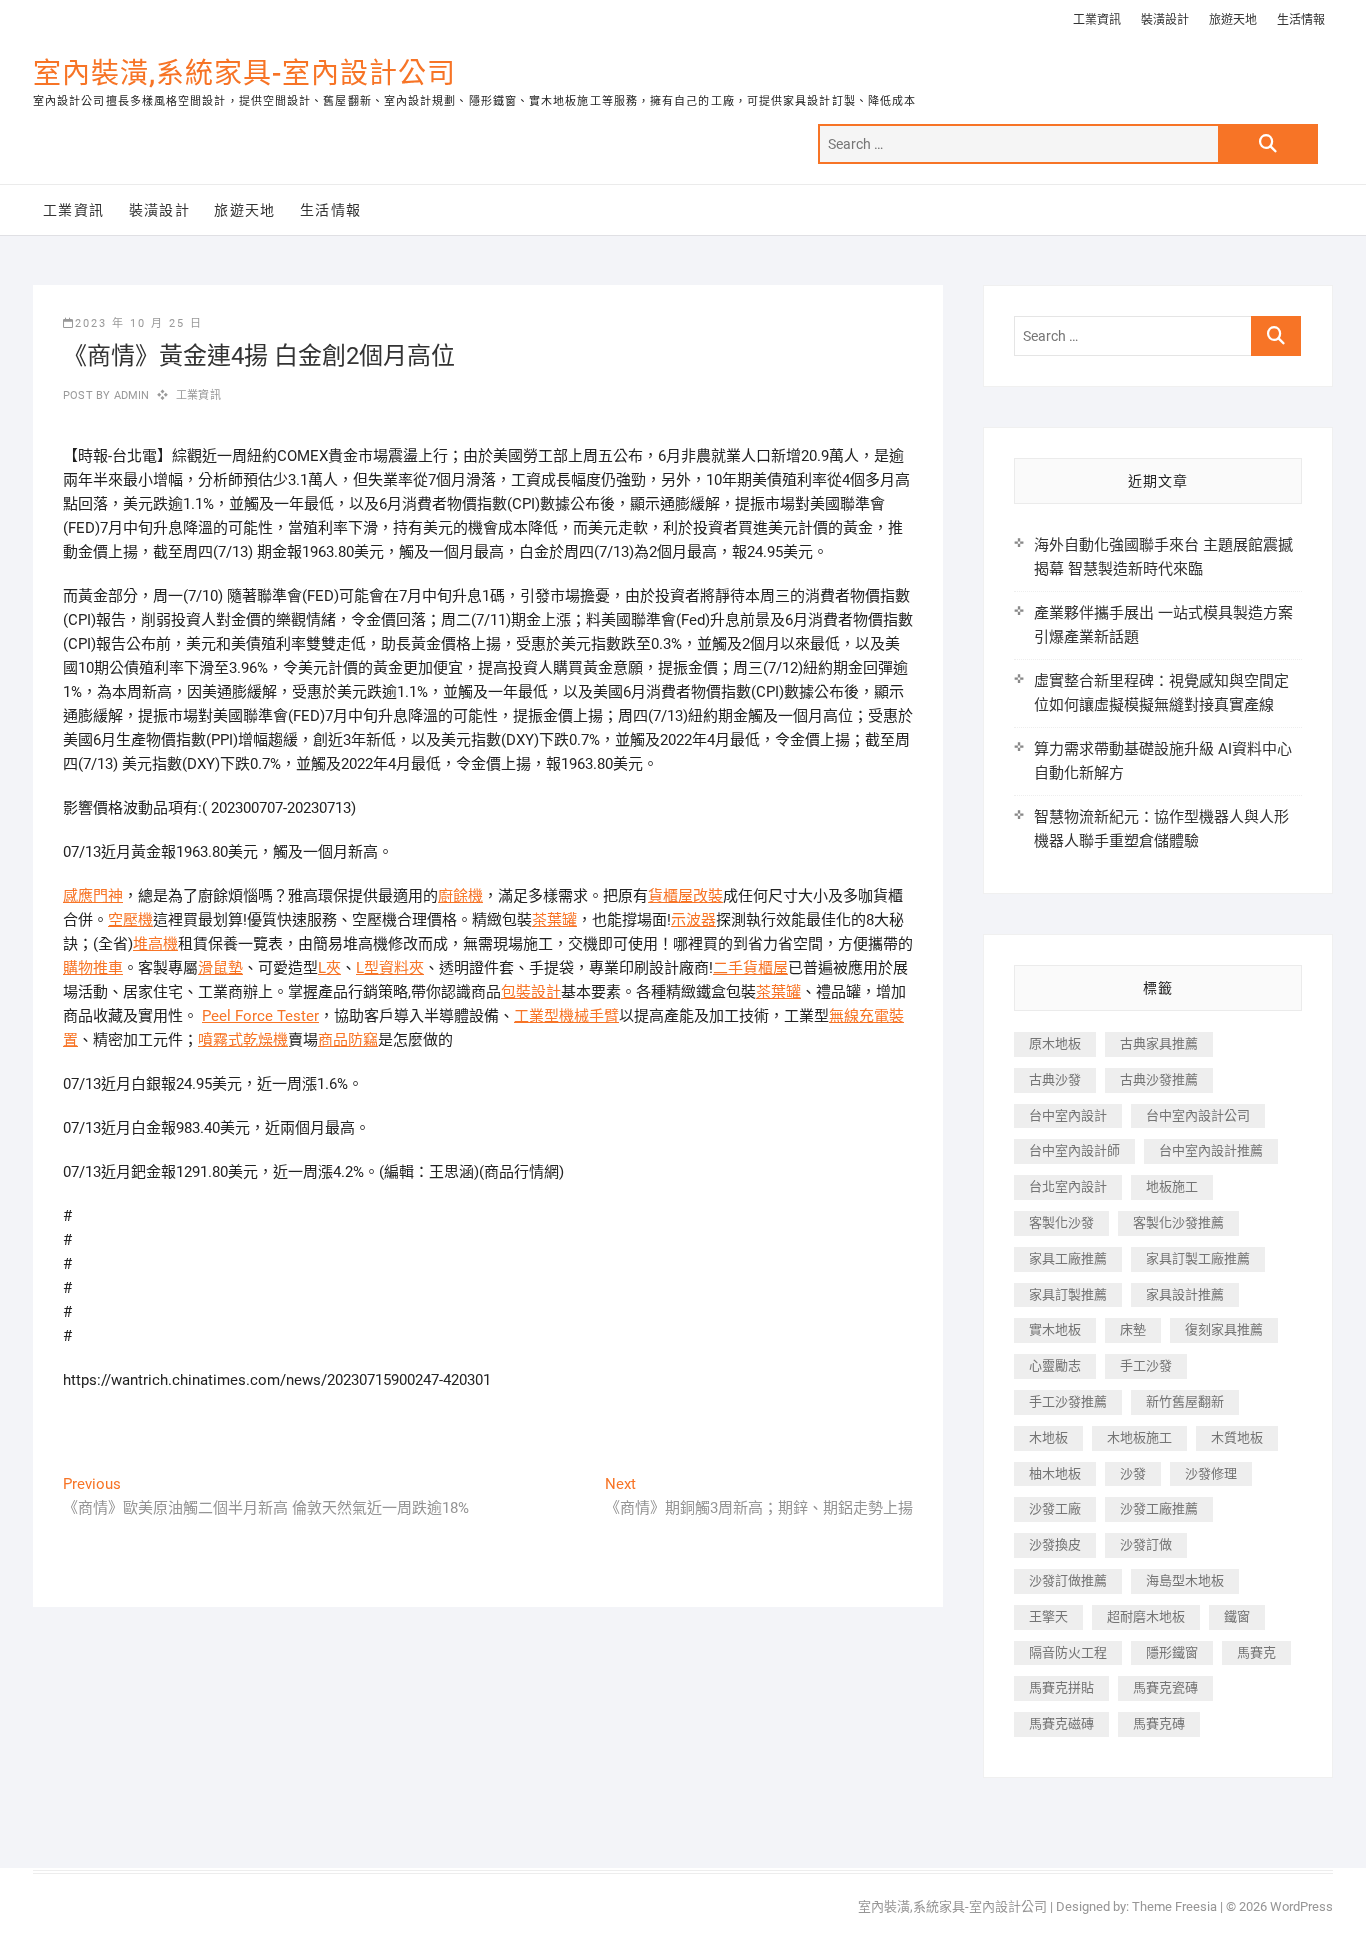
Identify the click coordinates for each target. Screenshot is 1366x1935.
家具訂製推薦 (1068, 1294)
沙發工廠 (1055, 1508)
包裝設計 (531, 992)
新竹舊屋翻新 (1185, 1401)
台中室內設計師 (1074, 1150)
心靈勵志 (1055, 1365)
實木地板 (1055, 1329)
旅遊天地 (1233, 20)
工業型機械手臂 (566, 1016)
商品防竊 (348, 1040)
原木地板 (1055, 1043)
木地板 (1048, 1437)
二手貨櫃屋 (750, 968)
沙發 (1133, 1473)
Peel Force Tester (260, 1016)
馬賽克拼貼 (1061, 1687)
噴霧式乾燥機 (243, 1040)
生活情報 (1301, 20)
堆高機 (155, 944)
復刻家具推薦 (1224, 1329)
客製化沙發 (1061, 1222)
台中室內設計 (1068, 1115)
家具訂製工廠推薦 (1198, 1258)
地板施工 (1172, 1186)
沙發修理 (1211, 1473)
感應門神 (93, 896)
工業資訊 (1097, 20)
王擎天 (1048, 1616)
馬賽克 (1256, 1652)
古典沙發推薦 (1159, 1079)
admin (129, 395)
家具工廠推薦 (1068, 1258)
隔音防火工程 (1068, 1652)
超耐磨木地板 (1146, 1616)
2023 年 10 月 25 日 (139, 323)
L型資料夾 (390, 968)
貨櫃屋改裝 (685, 896)
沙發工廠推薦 (1159, 1508)
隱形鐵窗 (1172, 1652)
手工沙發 (1146, 1365)
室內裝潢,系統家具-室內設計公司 (244, 73)
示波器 (693, 920)
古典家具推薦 (1159, 1043)
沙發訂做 (1146, 1544)
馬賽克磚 (1159, 1723)
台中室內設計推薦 (1211, 1150)
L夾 (329, 968)
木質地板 (1237, 1437)
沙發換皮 (1055, 1544)
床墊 (1133, 1329)
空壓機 (130, 920)
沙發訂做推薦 (1068, 1580)
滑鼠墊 (220, 968)
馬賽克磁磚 (1061, 1723)
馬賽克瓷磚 (1165, 1687)
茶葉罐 (554, 920)
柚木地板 (1055, 1473)
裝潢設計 (1165, 20)
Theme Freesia (1174, 1906)
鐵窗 (1237, 1616)
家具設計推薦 (1185, 1294)
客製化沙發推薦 (1178, 1222)
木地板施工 (1139, 1437)
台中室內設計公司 (1198, 1115)
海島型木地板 (1185, 1580)
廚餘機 (460, 896)
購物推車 (93, 968)
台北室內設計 (1068, 1186)
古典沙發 (1055, 1079)
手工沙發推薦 (1068, 1401)
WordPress (1301, 1906)
